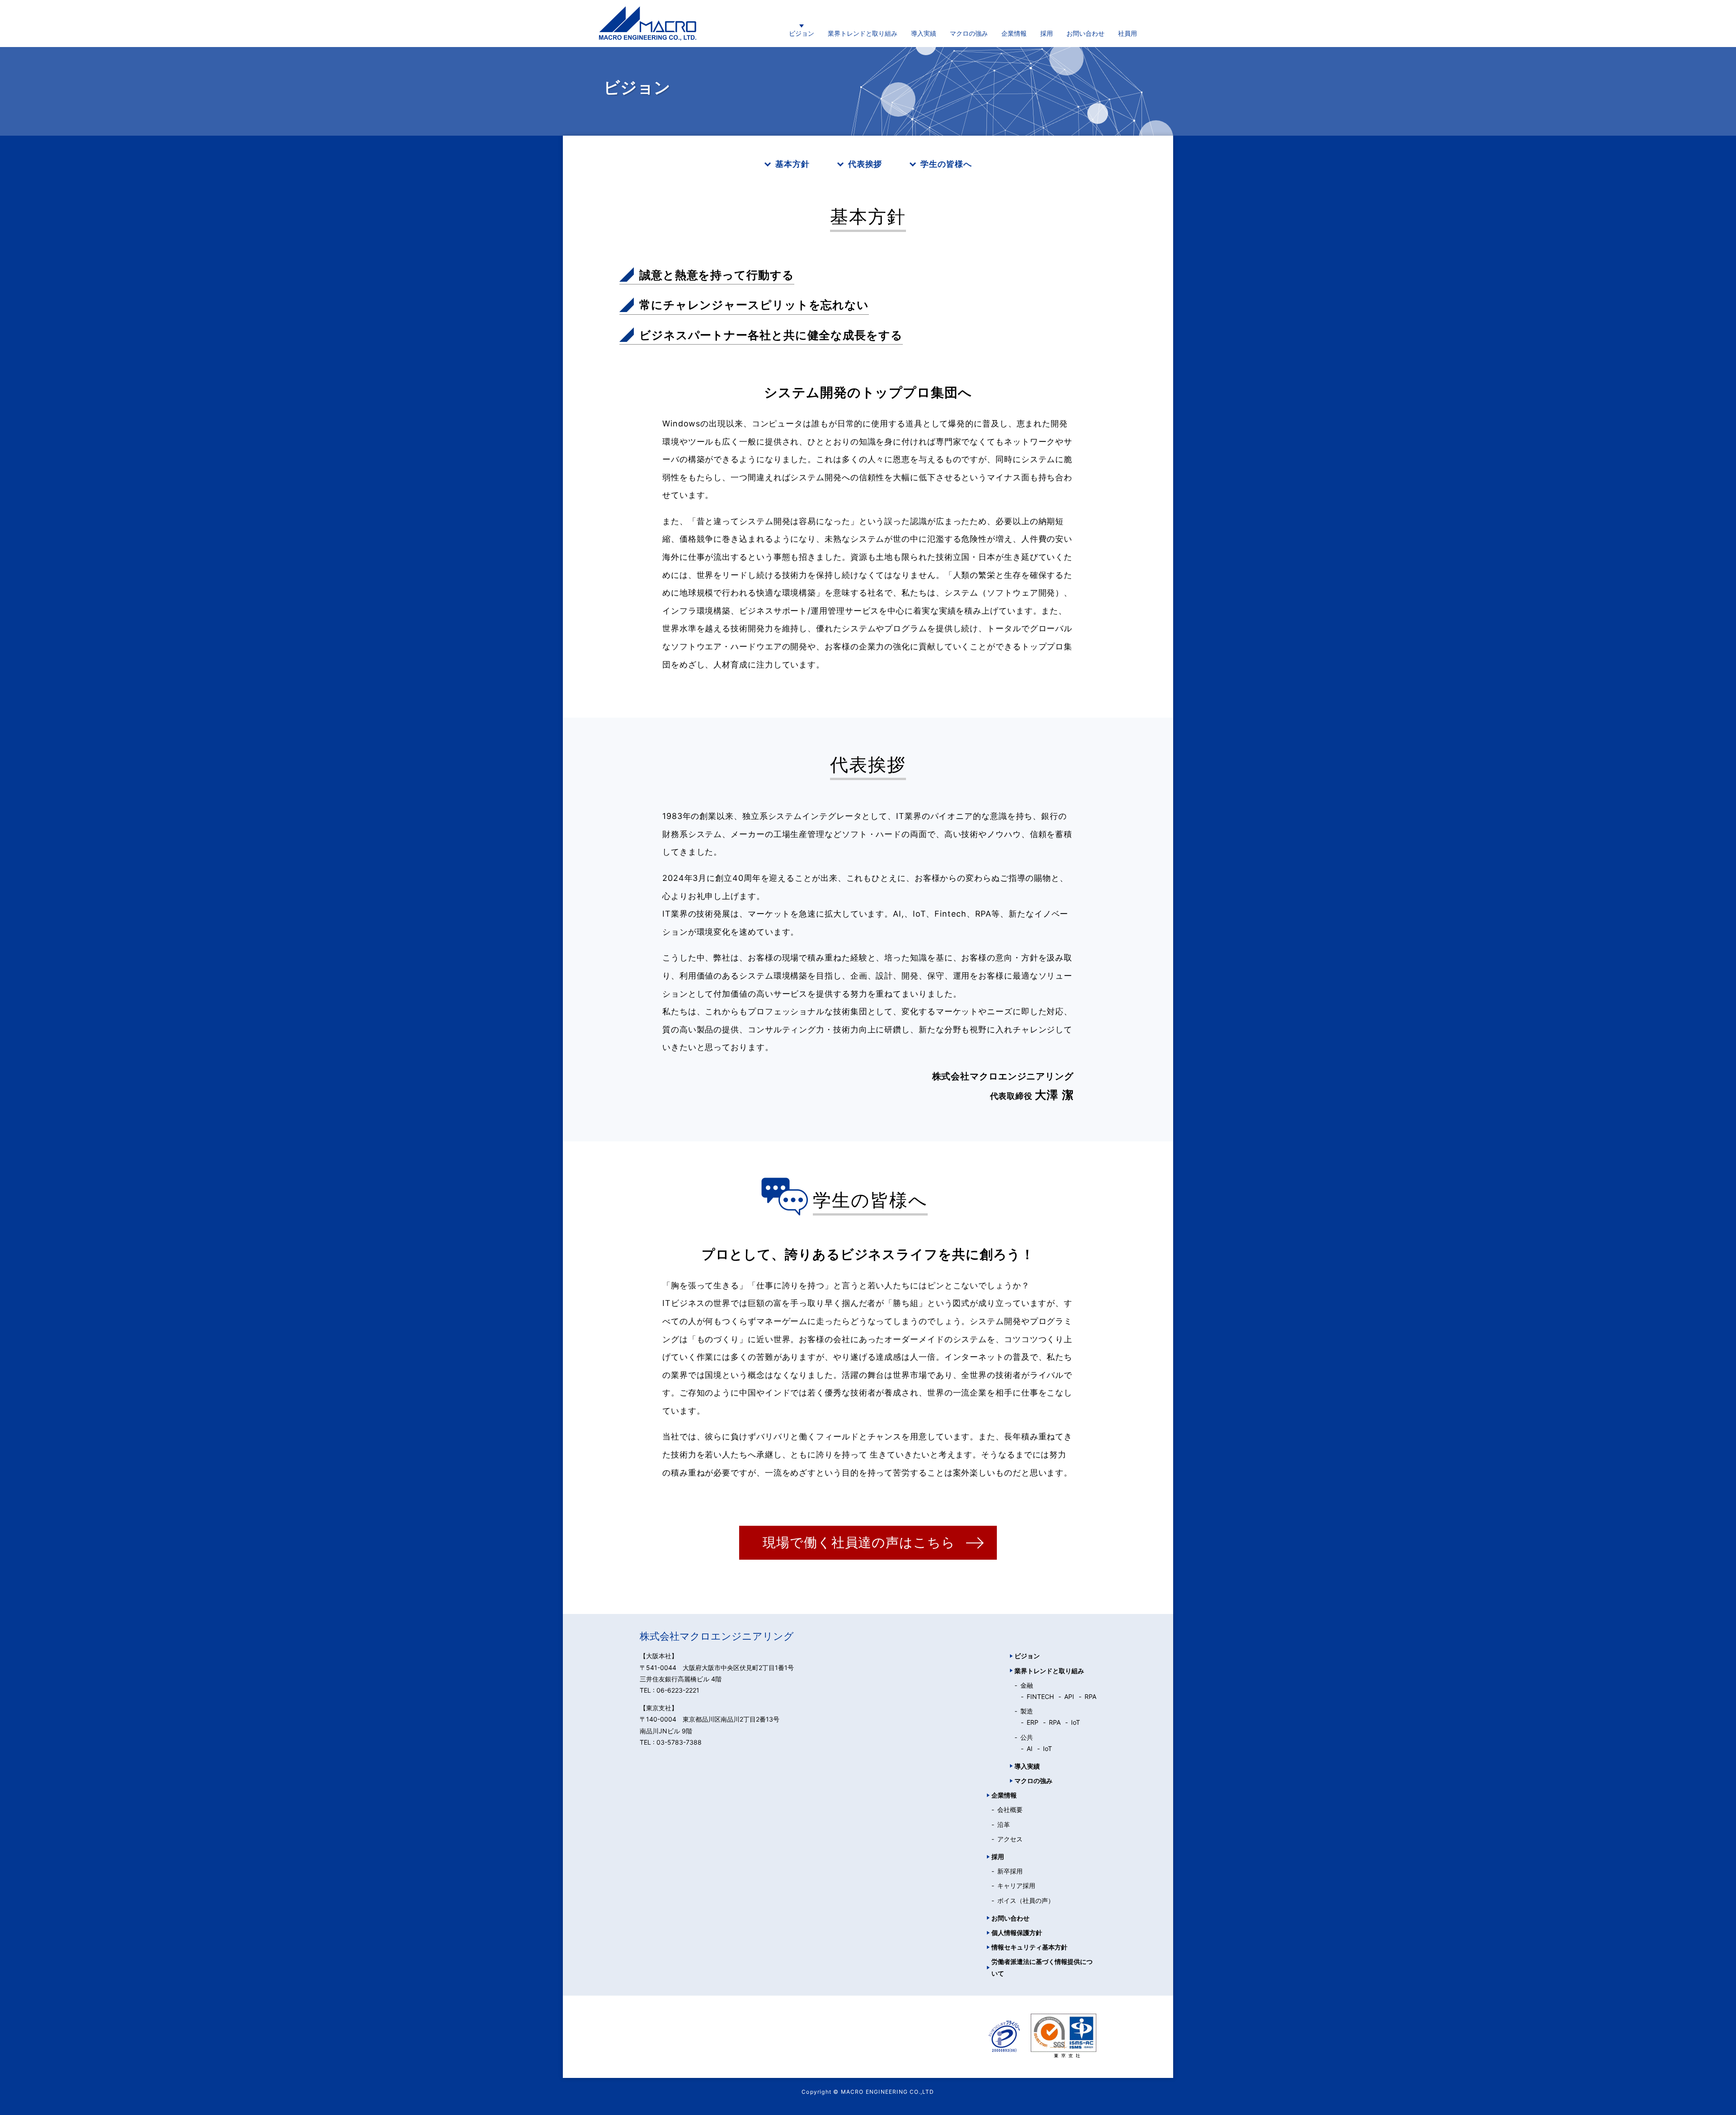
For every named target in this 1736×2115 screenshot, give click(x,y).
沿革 (1004, 1824)
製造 (1027, 1711)
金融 (1027, 1685)
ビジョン (802, 33)
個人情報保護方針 (1017, 1933)
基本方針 (793, 164)
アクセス (1010, 1839)
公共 (1027, 1737)
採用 (1047, 33)
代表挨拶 (865, 164)
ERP (1033, 1722)
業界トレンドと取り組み (863, 33)
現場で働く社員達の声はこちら (859, 1542)
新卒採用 (1010, 1871)
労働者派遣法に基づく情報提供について (1042, 1967)
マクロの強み (969, 33)
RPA (1090, 1696)
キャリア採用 (1016, 1886)
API (1069, 1696)
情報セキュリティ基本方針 (1029, 1947)
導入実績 (924, 33)
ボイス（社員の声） (1026, 1900)
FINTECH (1040, 1696)
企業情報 (1014, 33)
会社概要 (1010, 1810)
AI (1030, 1748)
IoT (1076, 1722)
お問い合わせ (1085, 33)
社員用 (1127, 33)
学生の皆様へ (946, 164)
